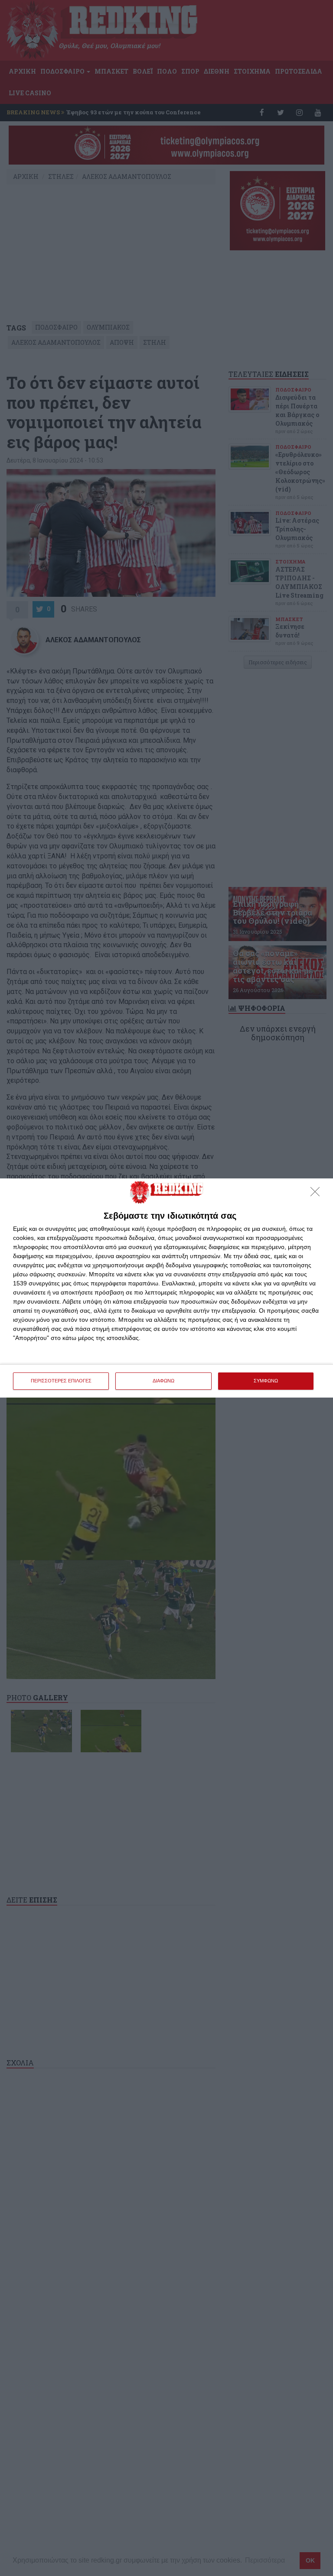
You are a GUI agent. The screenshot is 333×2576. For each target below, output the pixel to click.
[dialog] (166, 1288)
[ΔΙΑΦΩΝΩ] (317, 1194)
